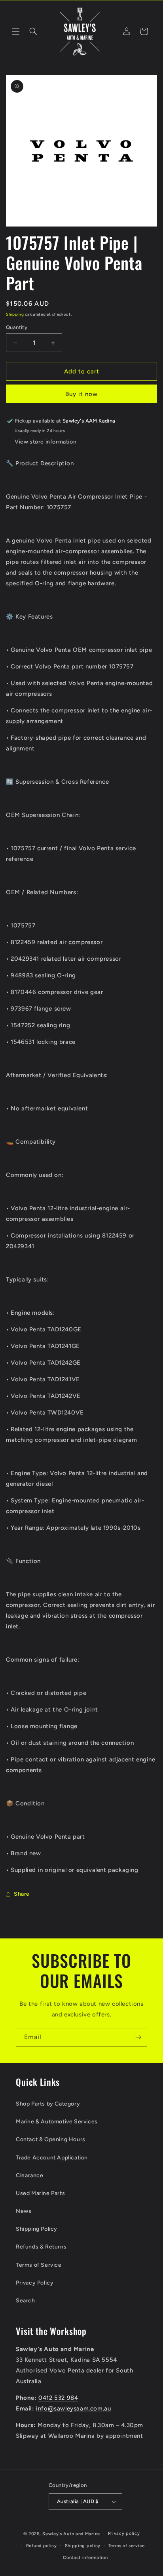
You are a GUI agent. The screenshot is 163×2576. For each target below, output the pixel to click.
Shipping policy (83, 2546)
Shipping (15, 314)
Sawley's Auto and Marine (71, 2534)
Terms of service (127, 2546)
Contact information (85, 2558)
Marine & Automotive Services (57, 2122)
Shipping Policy (37, 2229)
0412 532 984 (58, 2398)
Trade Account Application (52, 2158)
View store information (45, 442)
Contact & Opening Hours (51, 2139)
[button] (16, 31)
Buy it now (81, 394)
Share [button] (22, 1894)
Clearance (29, 2175)
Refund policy (42, 2546)
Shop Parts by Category (48, 2104)
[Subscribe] (138, 2037)
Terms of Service (39, 2265)
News (24, 2211)
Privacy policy (124, 2533)
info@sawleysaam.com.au (73, 2408)
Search (26, 2301)
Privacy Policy (35, 2283)
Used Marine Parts (40, 2193)
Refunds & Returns (41, 2247)
